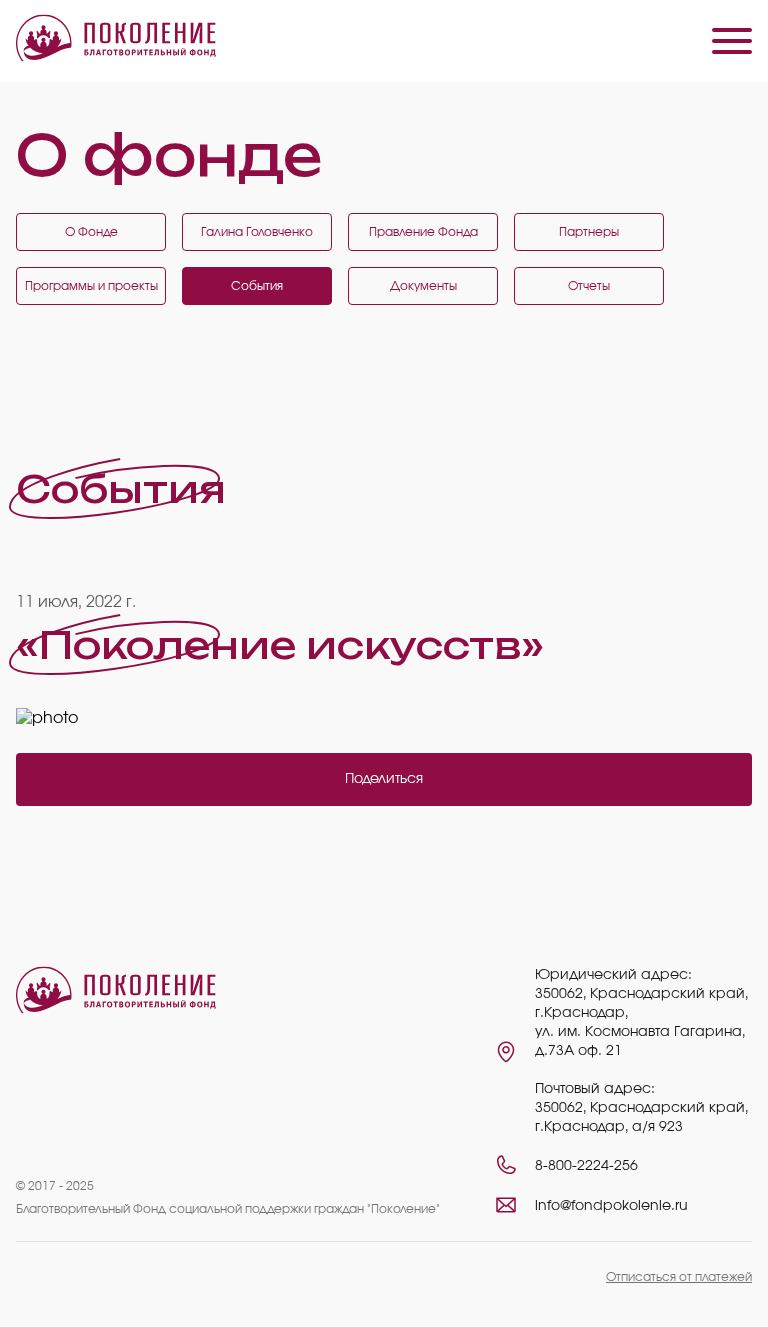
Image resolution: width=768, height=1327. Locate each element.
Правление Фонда (423, 232)
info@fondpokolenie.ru (611, 1206)
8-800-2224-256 (586, 1166)
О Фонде (91, 232)
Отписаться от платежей (679, 1277)
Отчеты (589, 286)
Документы (423, 286)
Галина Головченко (257, 232)
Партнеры (589, 232)
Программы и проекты (91, 286)
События (257, 286)
